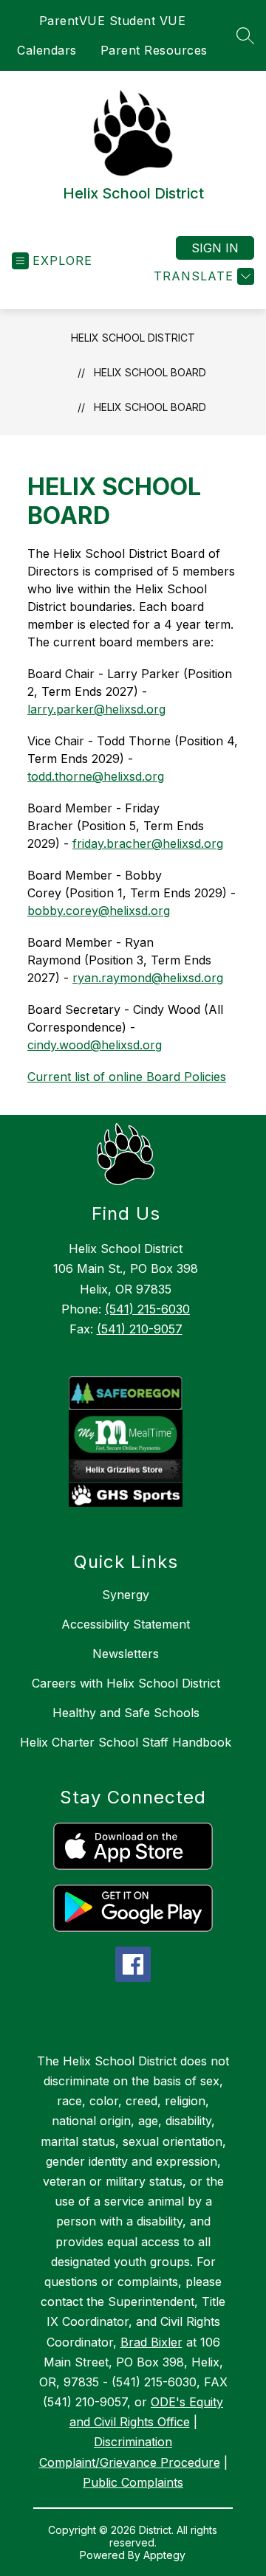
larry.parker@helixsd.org (96, 709)
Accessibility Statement (126, 1624)
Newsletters (126, 1654)
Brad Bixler (151, 2342)
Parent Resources (154, 50)
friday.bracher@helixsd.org (148, 843)
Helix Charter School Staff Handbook (126, 1742)
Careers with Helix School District (126, 1683)
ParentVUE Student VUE (113, 21)
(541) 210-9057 (140, 1329)
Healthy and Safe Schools (126, 1713)
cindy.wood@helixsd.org (95, 1045)
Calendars (47, 50)
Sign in (215, 248)
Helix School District (133, 338)
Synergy (126, 1595)
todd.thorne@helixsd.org (96, 776)
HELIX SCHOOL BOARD (150, 407)
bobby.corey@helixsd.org (99, 911)
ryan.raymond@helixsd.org (148, 978)
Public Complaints (133, 2482)
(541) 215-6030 (147, 1309)
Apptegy (164, 2555)
